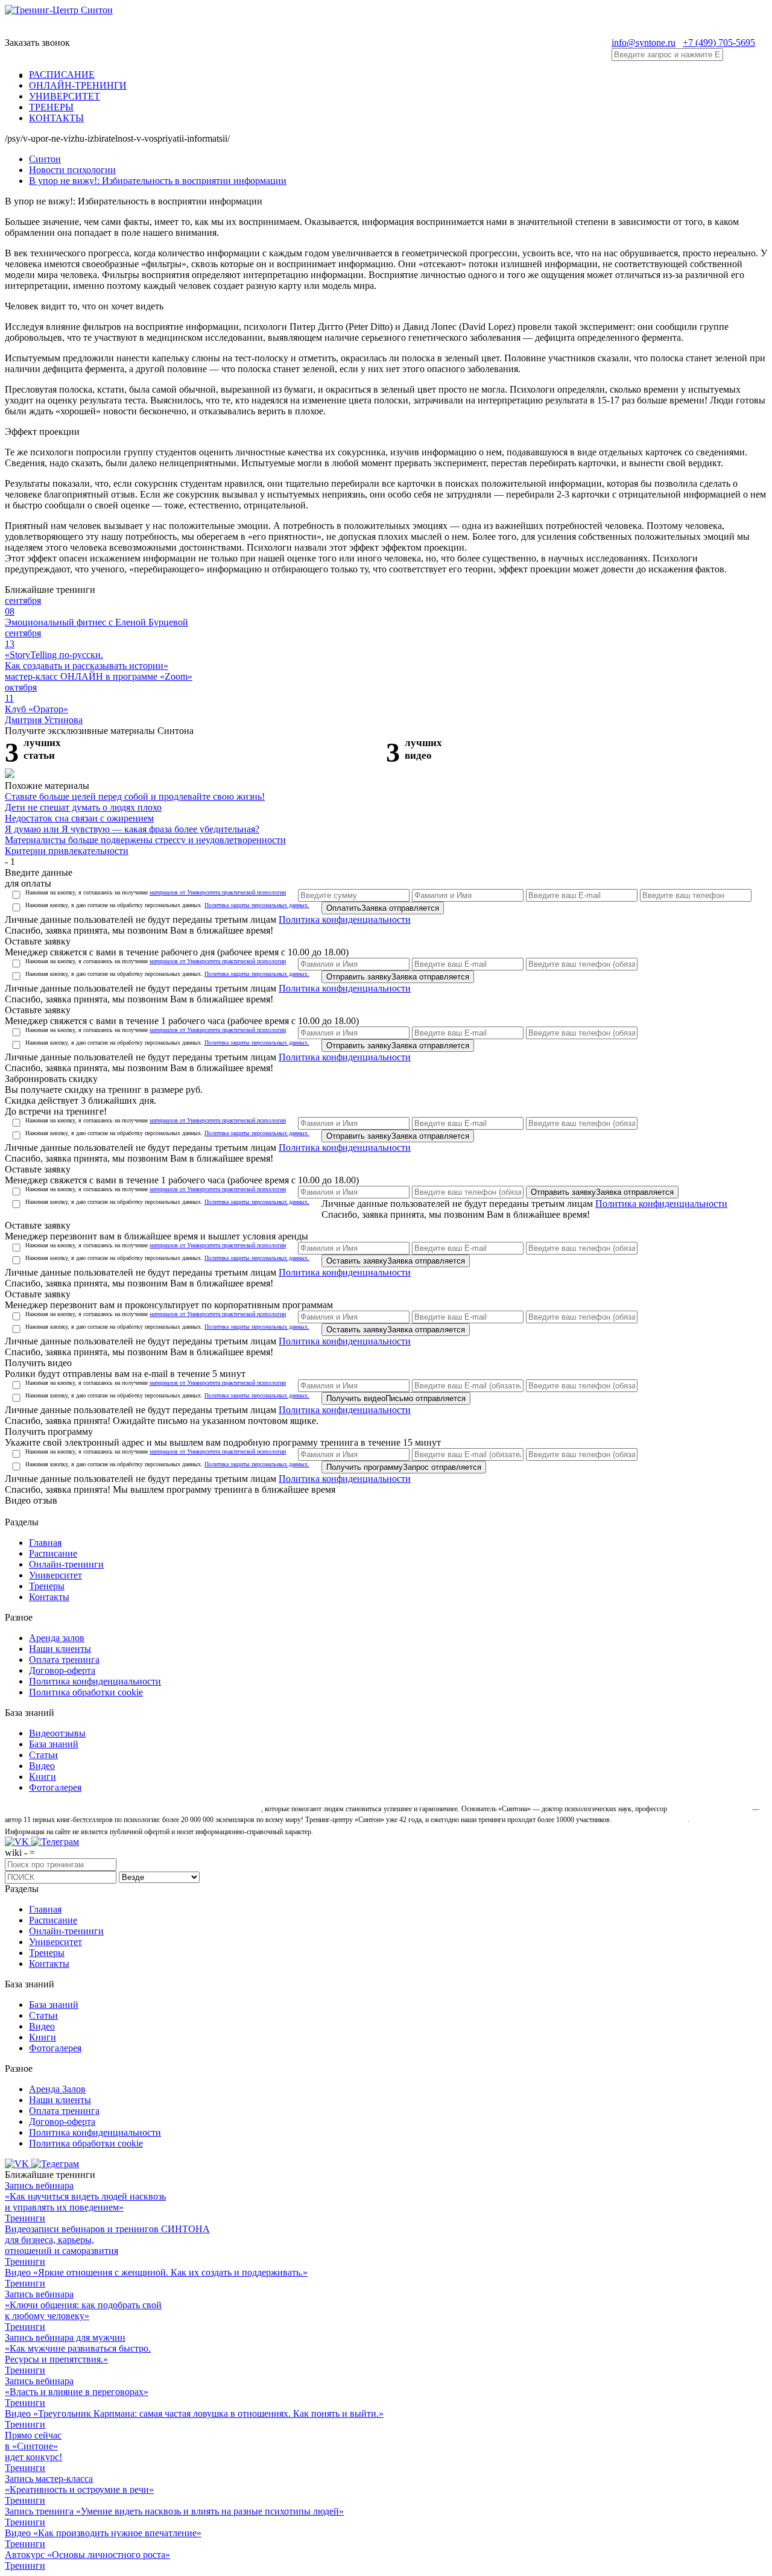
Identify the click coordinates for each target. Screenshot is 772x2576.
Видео (42, 1766)
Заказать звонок (37, 43)
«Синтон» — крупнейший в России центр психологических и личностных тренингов (132, 1809)
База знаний (54, 1744)
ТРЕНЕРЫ (51, 107)
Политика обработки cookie (86, 1692)
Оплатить (383, 908)
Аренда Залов (57, 2089)
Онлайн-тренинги (66, 1564)
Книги (43, 1777)
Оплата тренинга (64, 1660)
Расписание (53, 1553)
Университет (55, 1575)
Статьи (43, 1755)
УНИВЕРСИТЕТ (65, 96)
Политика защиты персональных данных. (257, 905)
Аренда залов (57, 1638)
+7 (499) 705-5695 (719, 43)
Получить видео (396, 1398)
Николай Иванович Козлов (710, 1809)
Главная (45, 1543)
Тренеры (47, 1586)
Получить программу (404, 1467)
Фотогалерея (55, 1787)
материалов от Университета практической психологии (218, 892)
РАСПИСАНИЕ (62, 74)
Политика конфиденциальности (345, 919)
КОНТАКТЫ (56, 118)
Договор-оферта (62, 1670)
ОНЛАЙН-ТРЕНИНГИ (78, 85)
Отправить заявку (398, 977)
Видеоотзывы (57, 1733)
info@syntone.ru (644, 43)
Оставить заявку (396, 1261)
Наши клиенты (60, 1649)
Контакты (49, 1597)
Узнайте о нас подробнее (650, 1820)
